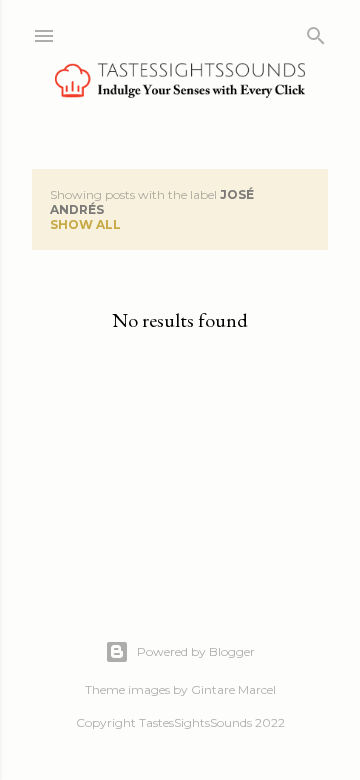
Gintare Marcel (233, 689)
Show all (85, 224)
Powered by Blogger (196, 651)
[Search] (316, 31)
